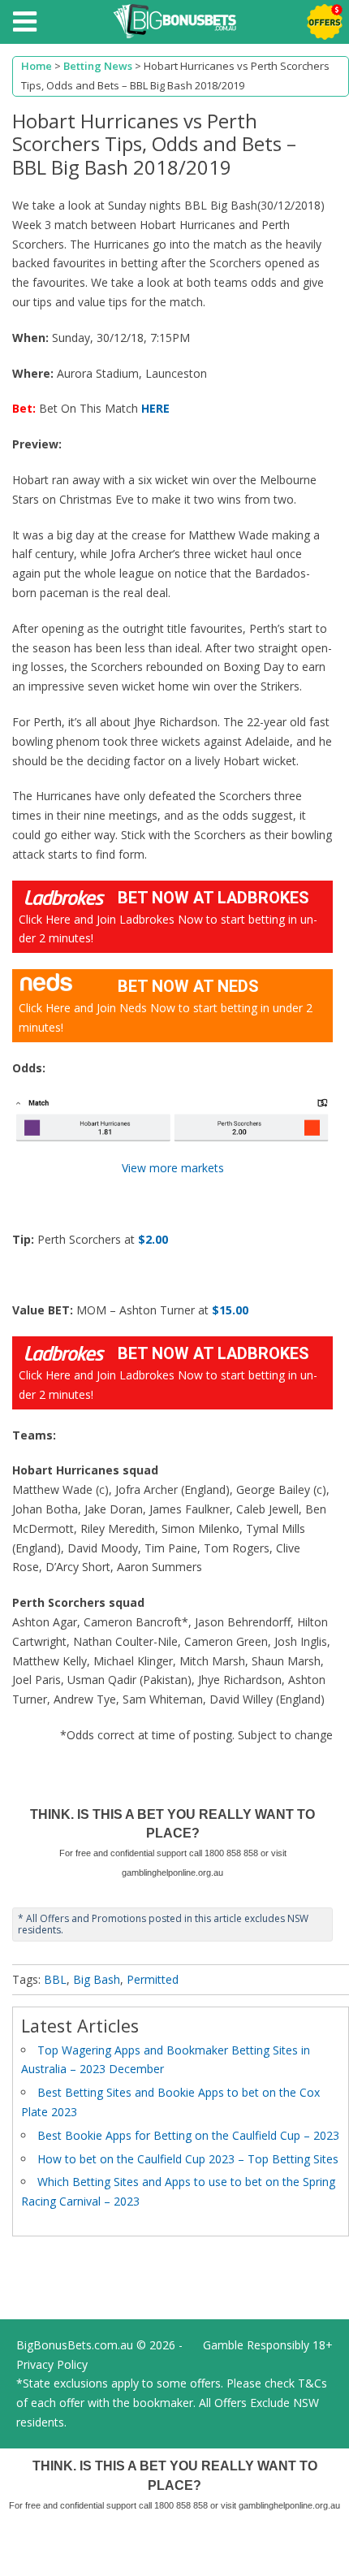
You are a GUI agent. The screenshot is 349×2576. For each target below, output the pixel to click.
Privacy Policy (52, 2364)
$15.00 (230, 1310)
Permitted (153, 1979)
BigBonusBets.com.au (75, 2345)
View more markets (173, 1168)
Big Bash (97, 1979)
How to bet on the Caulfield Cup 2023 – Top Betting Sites (188, 2159)
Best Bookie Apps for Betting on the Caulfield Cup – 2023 (188, 2135)
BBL (55, 1979)
